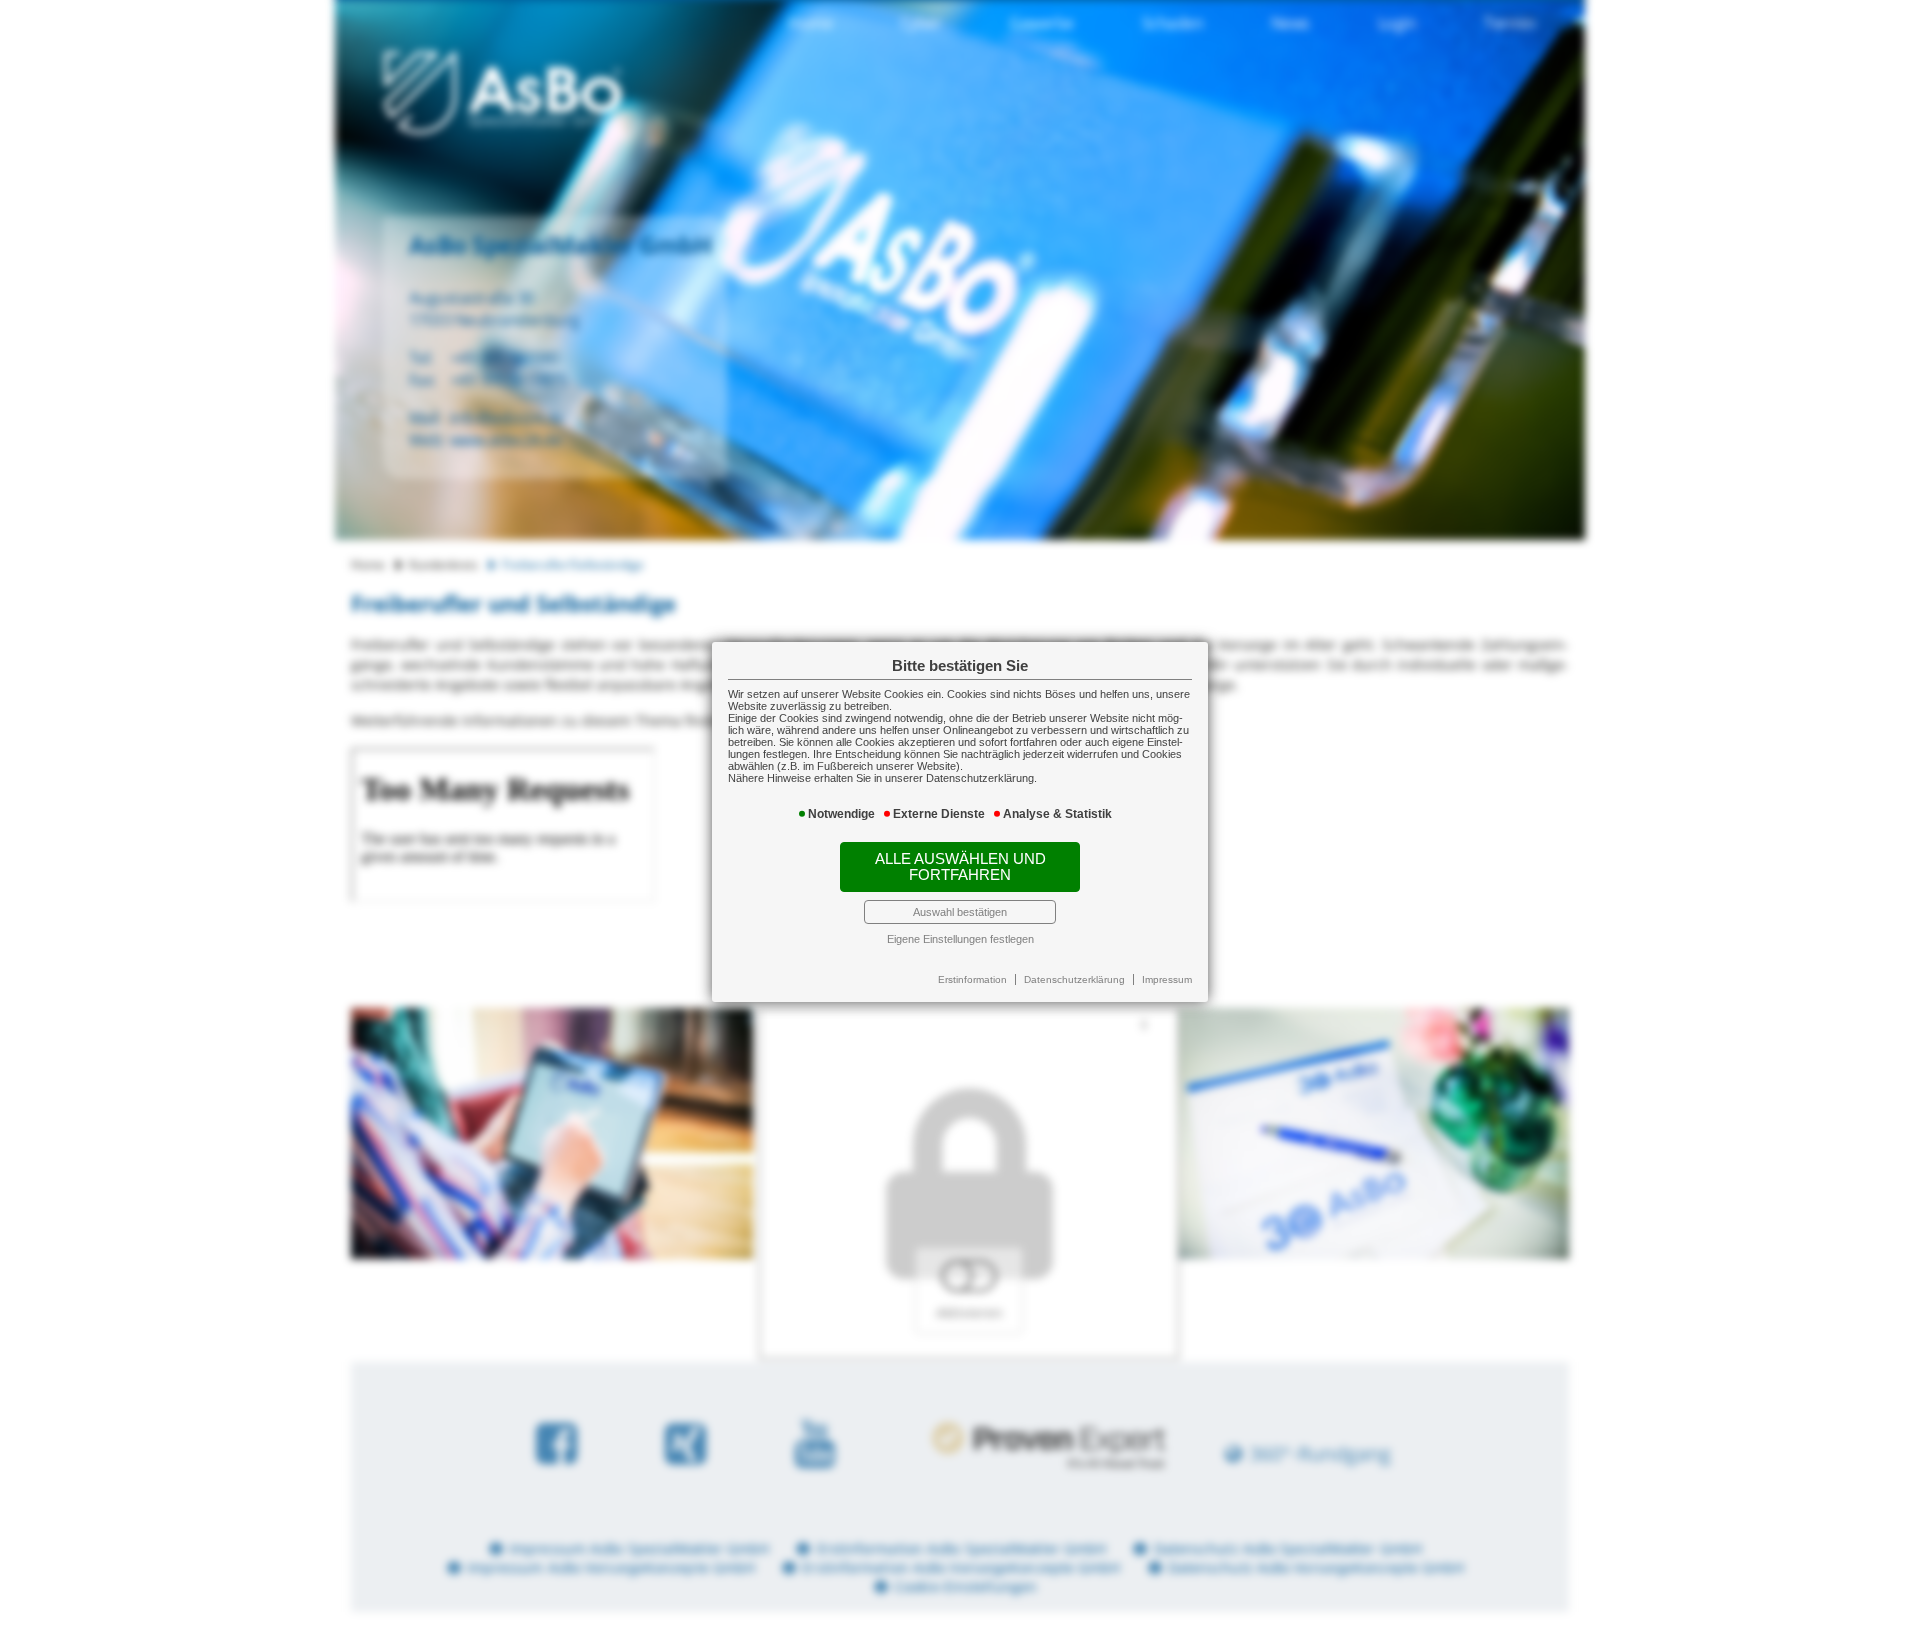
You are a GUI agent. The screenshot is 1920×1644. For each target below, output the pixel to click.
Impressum (1167, 979)
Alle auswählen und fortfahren (960, 867)
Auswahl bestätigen (960, 912)
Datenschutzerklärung (1074, 979)
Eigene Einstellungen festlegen (960, 939)
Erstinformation (972, 979)
